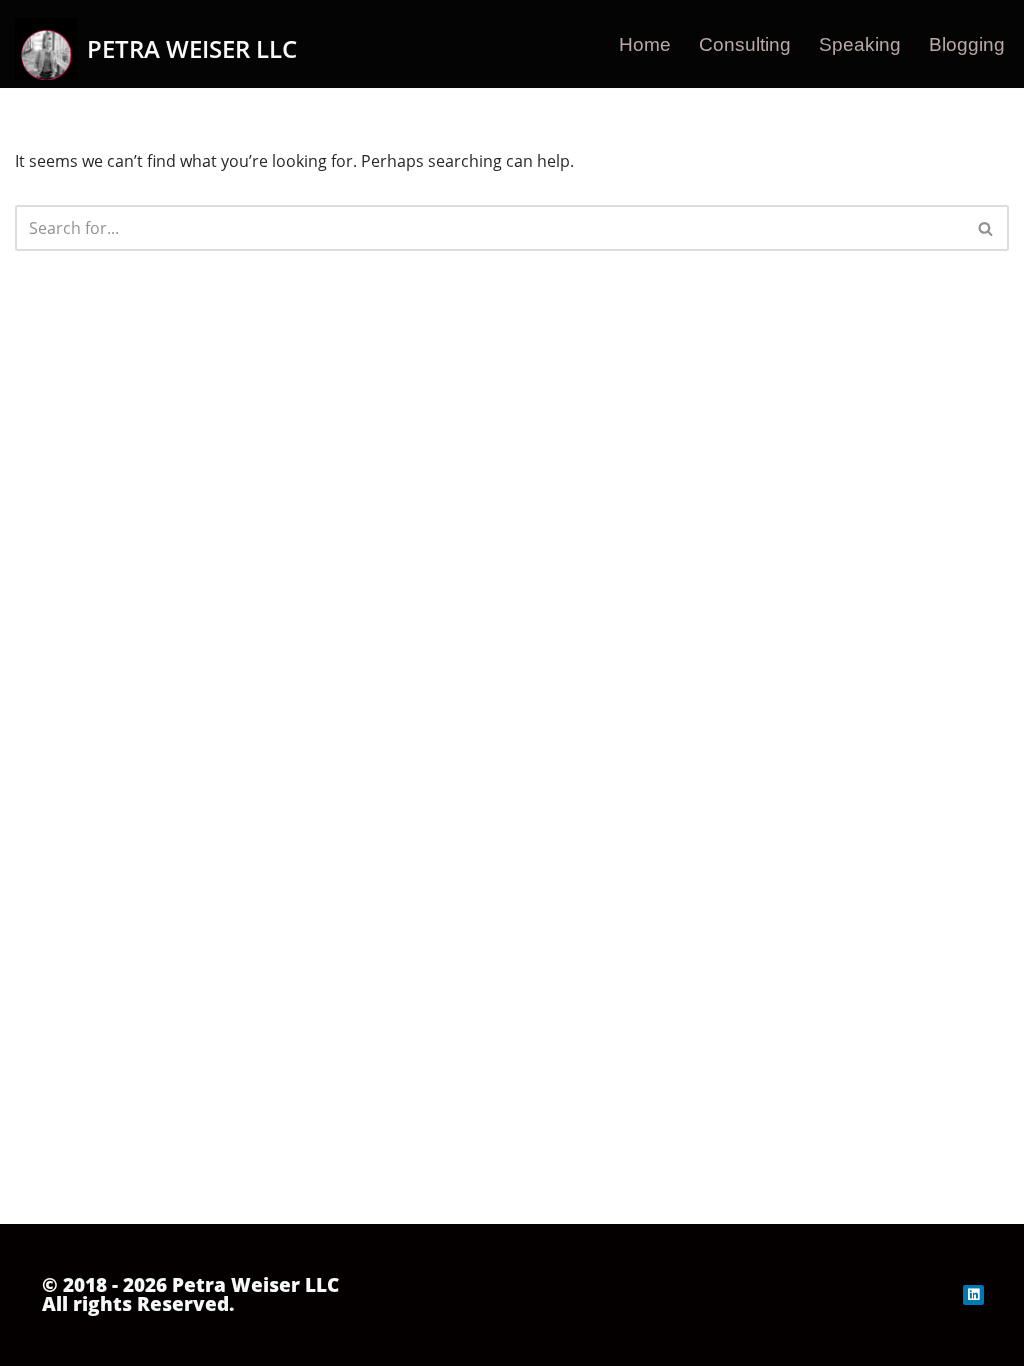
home (645, 44)
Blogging (967, 44)
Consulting (745, 44)
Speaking (860, 44)
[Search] (986, 228)
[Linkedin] (973, 1295)
